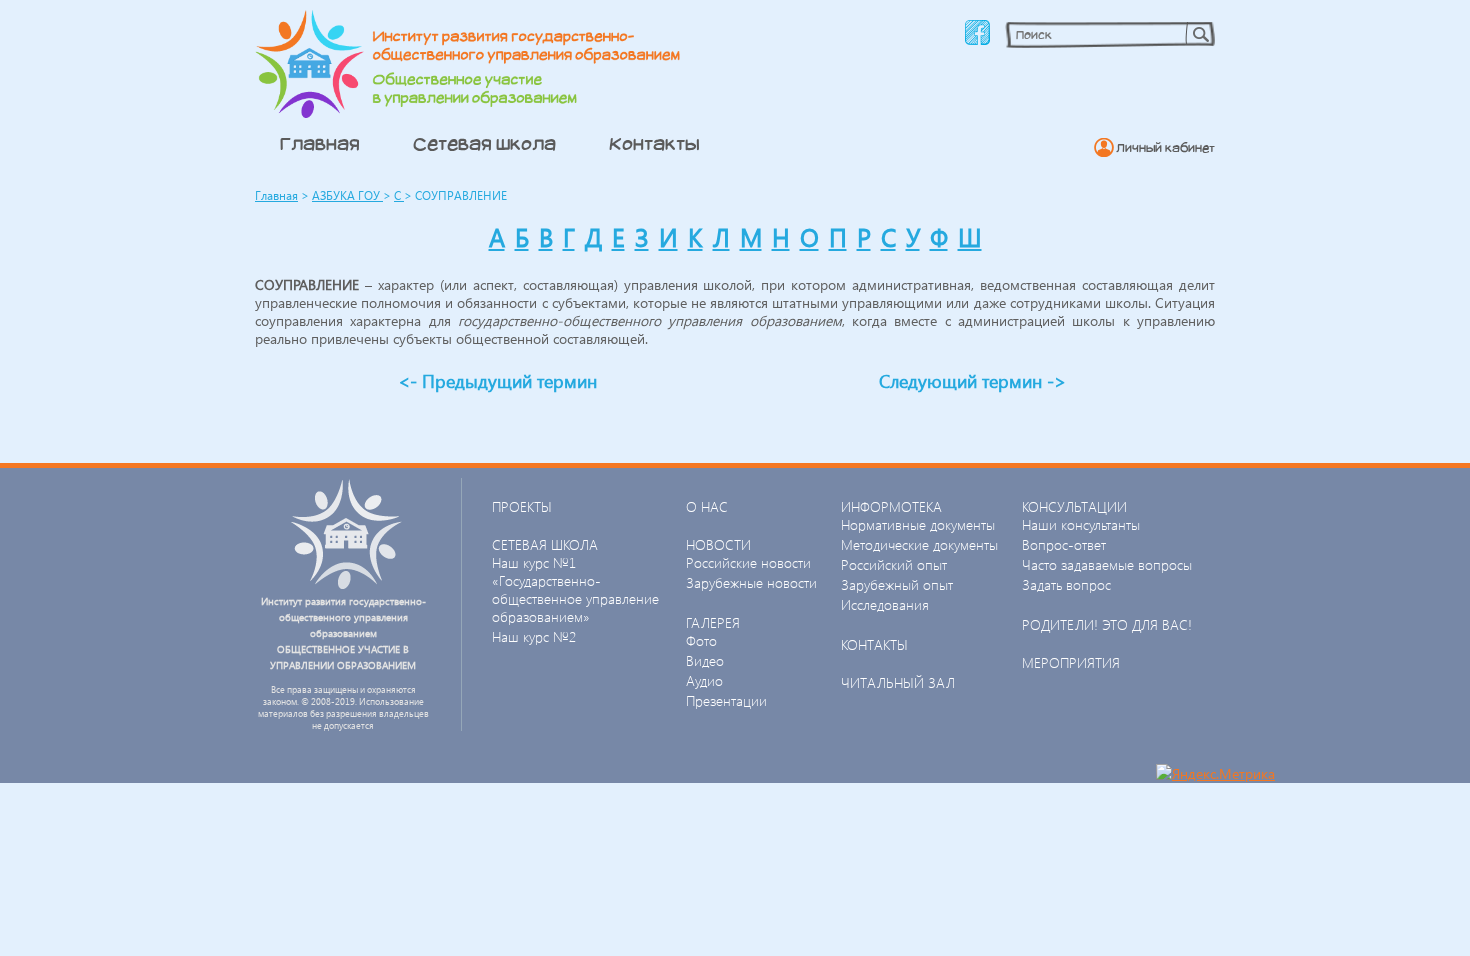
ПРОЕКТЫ (522, 506)
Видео (705, 660)
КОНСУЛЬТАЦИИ (1074, 506)
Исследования (885, 604)
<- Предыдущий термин (497, 380)
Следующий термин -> (972, 380)
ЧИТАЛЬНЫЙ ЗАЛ (898, 682)
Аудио (704, 680)
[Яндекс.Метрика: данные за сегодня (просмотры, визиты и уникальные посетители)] (1215, 773)
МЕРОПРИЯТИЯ (1071, 662)
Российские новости (748, 562)
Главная (320, 143)
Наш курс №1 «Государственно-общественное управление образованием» (575, 589)
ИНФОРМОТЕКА (891, 506)
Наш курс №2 (534, 636)
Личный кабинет (1165, 147)
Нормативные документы (918, 524)
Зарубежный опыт (897, 584)
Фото (701, 640)
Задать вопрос (1066, 584)
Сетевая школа (484, 143)
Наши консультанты (1081, 524)
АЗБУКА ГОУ (347, 195)
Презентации (726, 700)
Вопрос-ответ (1064, 544)
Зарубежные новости (751, 582)
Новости (718, 544)
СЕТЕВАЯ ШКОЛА (545, 544)
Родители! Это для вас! (1107, 624)
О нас (707, 506)
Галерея (713, 622)
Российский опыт (894, 564)
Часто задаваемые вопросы (1107, 564)
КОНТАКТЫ (874, 644)
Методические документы (919, 544)
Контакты (654, 143)
